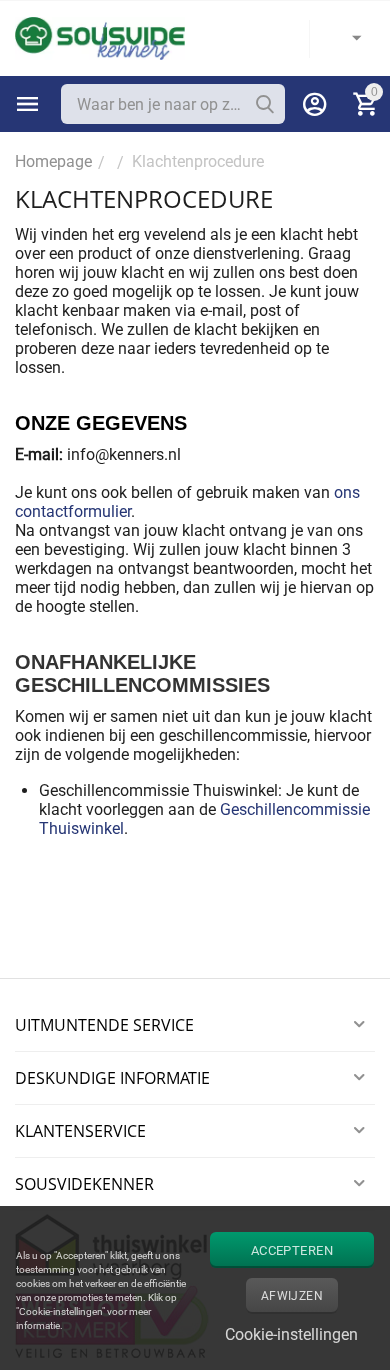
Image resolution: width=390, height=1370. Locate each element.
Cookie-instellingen (291, 1334)
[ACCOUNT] (315, 104)
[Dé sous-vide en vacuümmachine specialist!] (100, 37)
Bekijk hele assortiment (28, 104)
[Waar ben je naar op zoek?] (265, 104)
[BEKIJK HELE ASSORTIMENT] (28, 104)
